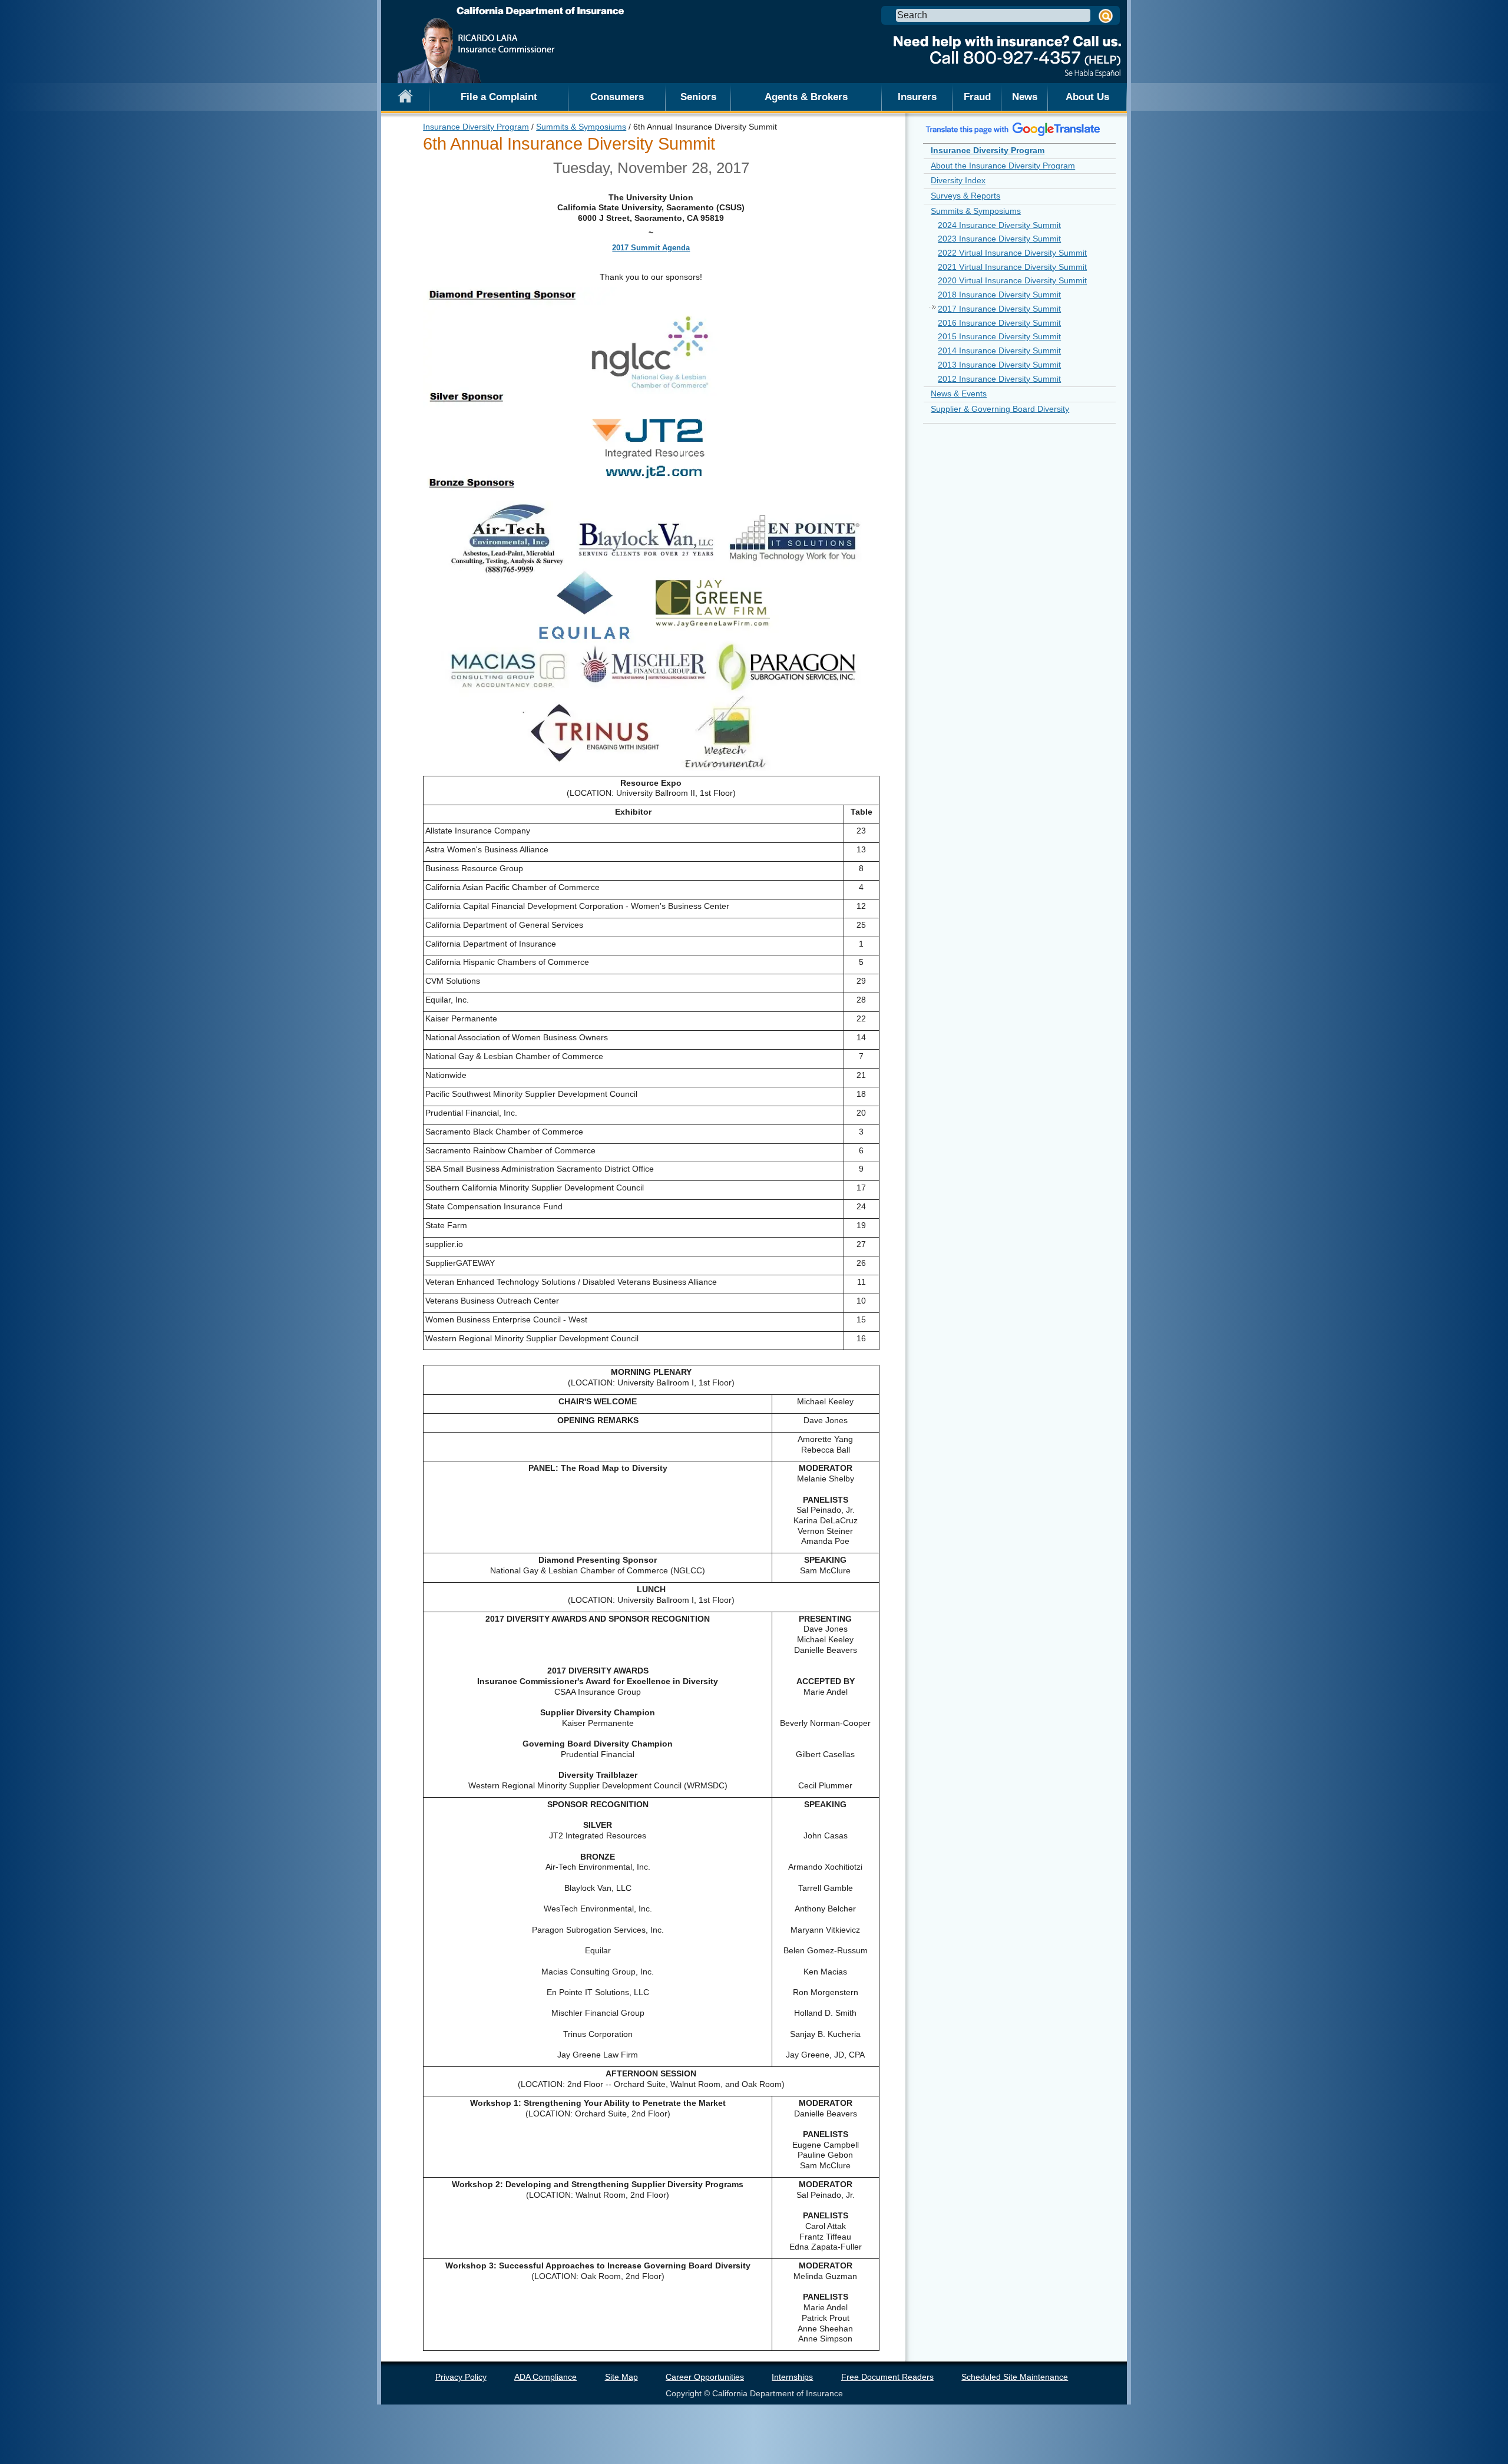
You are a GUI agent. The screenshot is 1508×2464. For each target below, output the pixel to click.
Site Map (621, 2377)
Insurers (917, 97)
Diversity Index (958, 180)
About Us (1087, 97)
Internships (792, 2377)
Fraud (977, 97)
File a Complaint (499, 97)
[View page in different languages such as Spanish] (1013, 129)
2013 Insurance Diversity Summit (999, 365)
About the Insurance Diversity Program (1003, 166)
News (1025, 97)
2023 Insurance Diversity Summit (999, 239)
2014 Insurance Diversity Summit (999, 350)
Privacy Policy (461, 2377)
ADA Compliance (545, 2377)
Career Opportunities (705, 2377)
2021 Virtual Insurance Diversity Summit (1012, 267)
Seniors (698, 97)
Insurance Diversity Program (476, 127)
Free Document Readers (887, 2377)
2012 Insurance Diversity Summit (999, 379)
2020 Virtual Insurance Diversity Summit (1012, 280)
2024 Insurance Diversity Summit (999, 225)
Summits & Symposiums (581, 127)
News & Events (959, 393)
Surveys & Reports (965, 196)
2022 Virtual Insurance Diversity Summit (1012, 253)
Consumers (617, 97)
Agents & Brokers (806, 97)
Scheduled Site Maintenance (1015, 2377)
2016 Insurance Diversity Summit (999, 323)
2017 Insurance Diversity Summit (999, 309)
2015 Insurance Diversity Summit (999, 336)
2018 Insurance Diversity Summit (999, 295)
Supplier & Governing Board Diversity (1000, 409)
